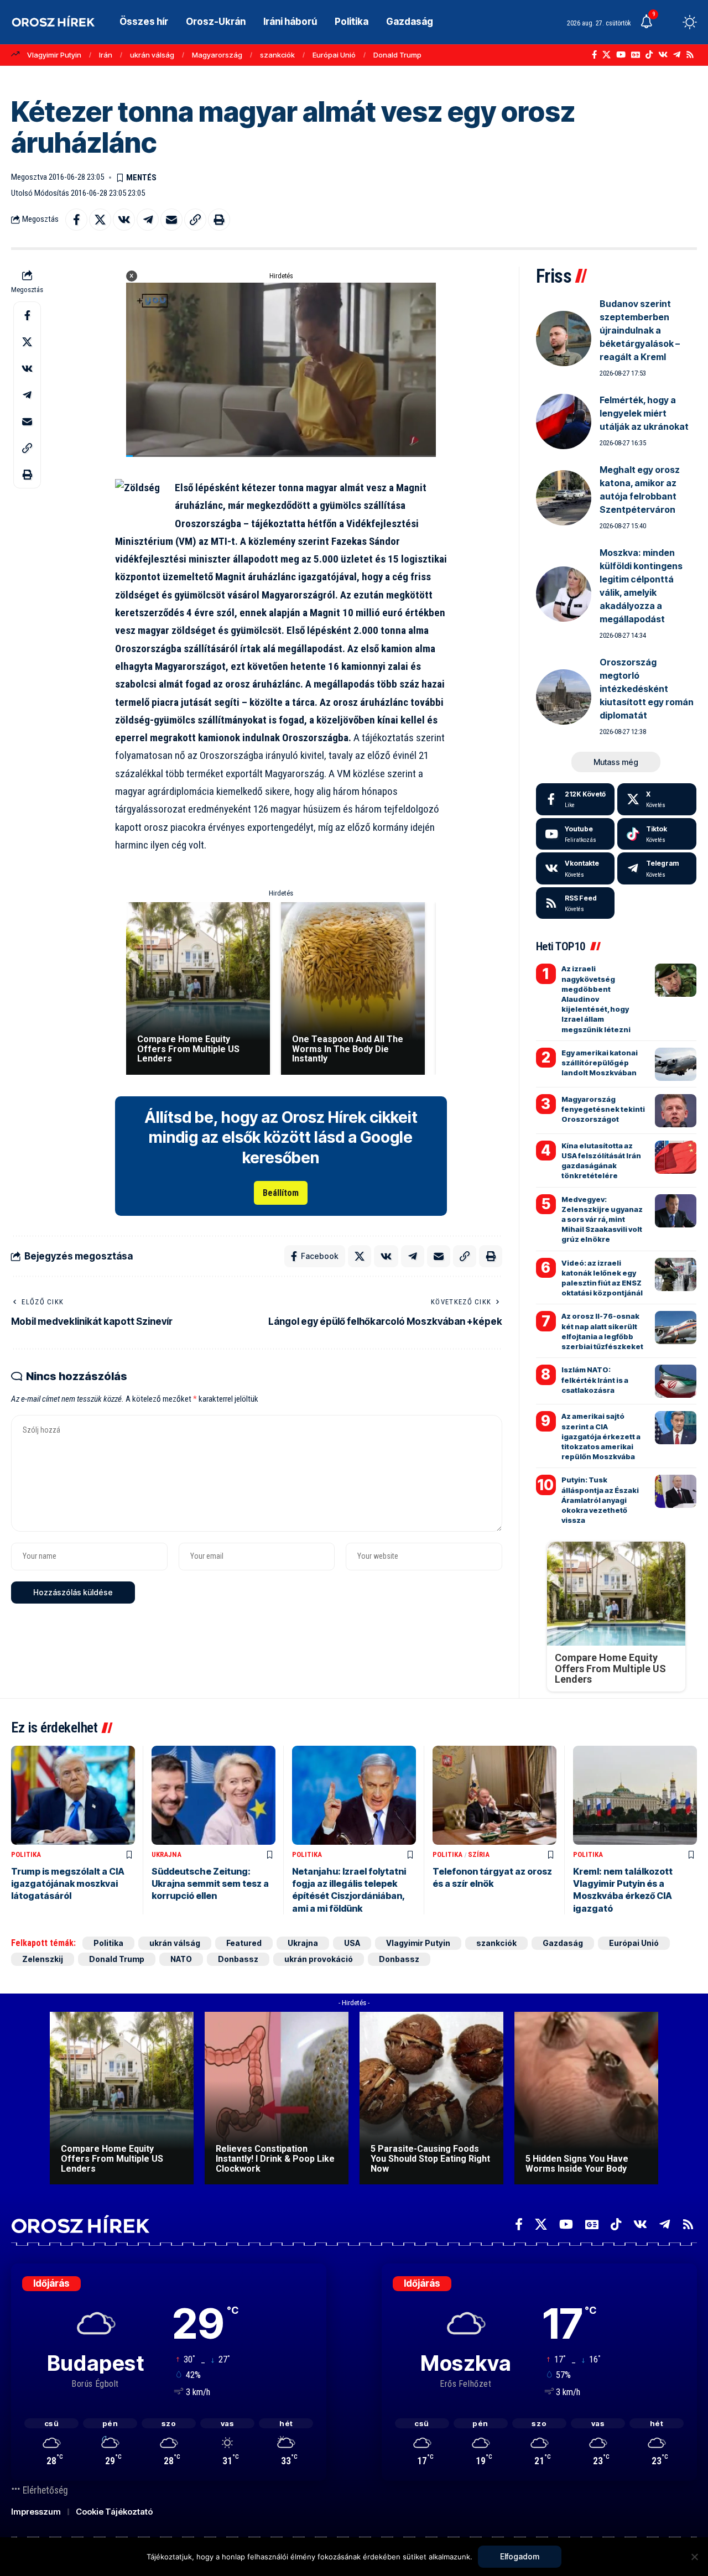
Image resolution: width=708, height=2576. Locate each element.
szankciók (277, 55)
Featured (244, 1943)
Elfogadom (520, 2556)
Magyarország (217, 55)
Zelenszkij (43, 1959)
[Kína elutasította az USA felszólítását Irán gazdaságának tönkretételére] (676, 1157)
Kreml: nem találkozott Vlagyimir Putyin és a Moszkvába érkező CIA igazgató (623, 1890)
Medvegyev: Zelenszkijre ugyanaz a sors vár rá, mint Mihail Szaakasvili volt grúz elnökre (602, 1219)
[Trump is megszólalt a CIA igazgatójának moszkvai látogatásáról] (73, 1795)
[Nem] (694, 2557)
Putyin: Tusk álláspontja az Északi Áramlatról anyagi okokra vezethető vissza (600, 1500)
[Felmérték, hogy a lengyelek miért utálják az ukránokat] (564, 421)
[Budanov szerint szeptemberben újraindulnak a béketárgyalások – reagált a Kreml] (564, 339)
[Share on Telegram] (148, 220)
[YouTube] (621, 55)
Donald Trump (397, 55)
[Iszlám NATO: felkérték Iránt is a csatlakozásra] (676, 1381)
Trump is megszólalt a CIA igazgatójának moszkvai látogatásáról (68, 1884)
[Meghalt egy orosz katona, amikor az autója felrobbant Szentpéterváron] (564, 498)
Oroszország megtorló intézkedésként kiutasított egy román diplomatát (647, 689)
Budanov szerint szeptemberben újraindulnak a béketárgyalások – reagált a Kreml (640, 330)
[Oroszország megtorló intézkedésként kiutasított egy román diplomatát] (564, 697)
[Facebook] (594, 55)
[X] (607, 55)
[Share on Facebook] (76, 220)
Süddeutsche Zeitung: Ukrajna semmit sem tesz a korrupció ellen (210, 1884)
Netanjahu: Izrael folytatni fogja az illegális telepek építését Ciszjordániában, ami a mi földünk (349, 1890)
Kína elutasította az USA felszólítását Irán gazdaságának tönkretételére (601, 1161)
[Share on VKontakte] (124, 220)
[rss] (576, 903)
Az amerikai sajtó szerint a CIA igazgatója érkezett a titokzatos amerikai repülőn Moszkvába (601, 1436)
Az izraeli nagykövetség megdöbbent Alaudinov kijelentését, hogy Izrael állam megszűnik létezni (596, 999)
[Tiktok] (657, 834)
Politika (26, 1854)
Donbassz (238, 1959)
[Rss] (690, 55)
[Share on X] (100, 220)
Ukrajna (166, 1854)
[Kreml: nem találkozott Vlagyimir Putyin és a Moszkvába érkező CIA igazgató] (635, 1795)
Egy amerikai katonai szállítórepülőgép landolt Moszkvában (600, 1063)
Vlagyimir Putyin (54, 55)
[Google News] (636, 55)
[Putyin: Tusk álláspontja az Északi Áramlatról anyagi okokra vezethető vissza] (676, 1491)
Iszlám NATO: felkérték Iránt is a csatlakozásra (595, 1380)
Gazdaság (563, 1943)
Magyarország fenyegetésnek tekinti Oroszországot (603, 1109)
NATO (181, 1959)
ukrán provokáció (319, 1959)
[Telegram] (677, 55)
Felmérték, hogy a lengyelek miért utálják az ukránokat (644, 413)
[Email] (171, 220)
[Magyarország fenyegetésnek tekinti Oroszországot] (676, 1111)
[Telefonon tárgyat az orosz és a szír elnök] (494, 1795)
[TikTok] (649, 55)
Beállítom (281, 1193)
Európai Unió (334, 55)
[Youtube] (576, 834)
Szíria (479, 1854)
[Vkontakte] (663, 55)
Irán (106, 55)
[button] (669, 22)
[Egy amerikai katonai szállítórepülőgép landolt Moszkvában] (676, 1064)
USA (352, 1943)
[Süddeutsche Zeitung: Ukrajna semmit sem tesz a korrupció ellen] (214, 1795)
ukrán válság (152, 55)
